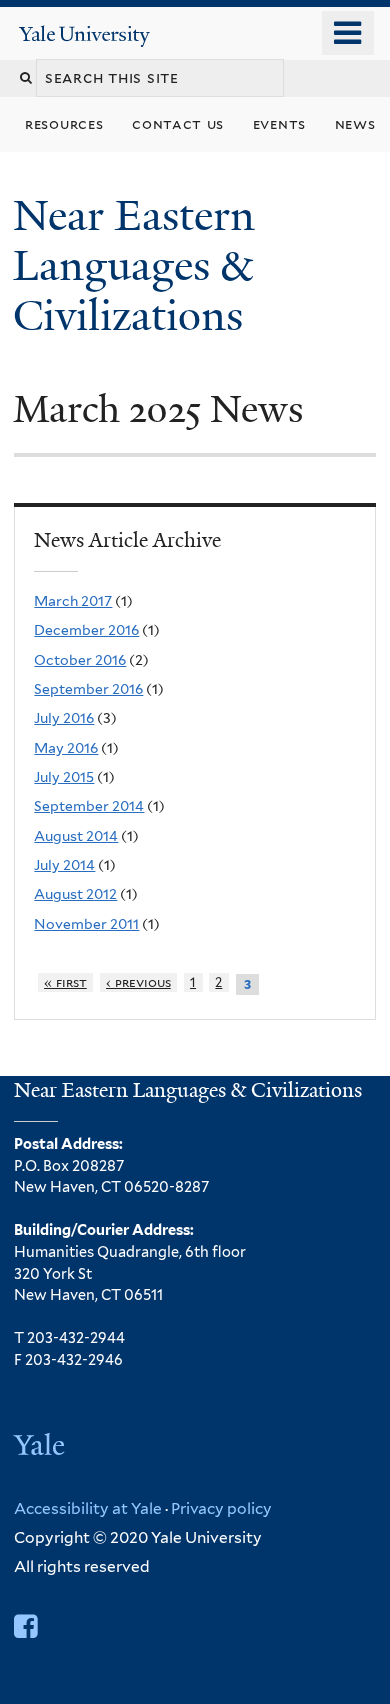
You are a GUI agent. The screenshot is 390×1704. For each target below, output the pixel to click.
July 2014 (64, 865)
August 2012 (75, 894)
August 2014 (76, 836)
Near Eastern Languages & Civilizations (134, 265)
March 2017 (73, 601)
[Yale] (41, 1447)
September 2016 (88, 689)
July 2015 (64, 777)
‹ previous (138, 982)
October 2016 (80, 660)
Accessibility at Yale (88, 1508)
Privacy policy (221, 1508)
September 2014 (89, 806)
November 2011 (86, 924)
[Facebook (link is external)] (25, 1626)
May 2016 (66, 748)
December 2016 (86, 630)
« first (65, 982)
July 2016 (64, 718)
